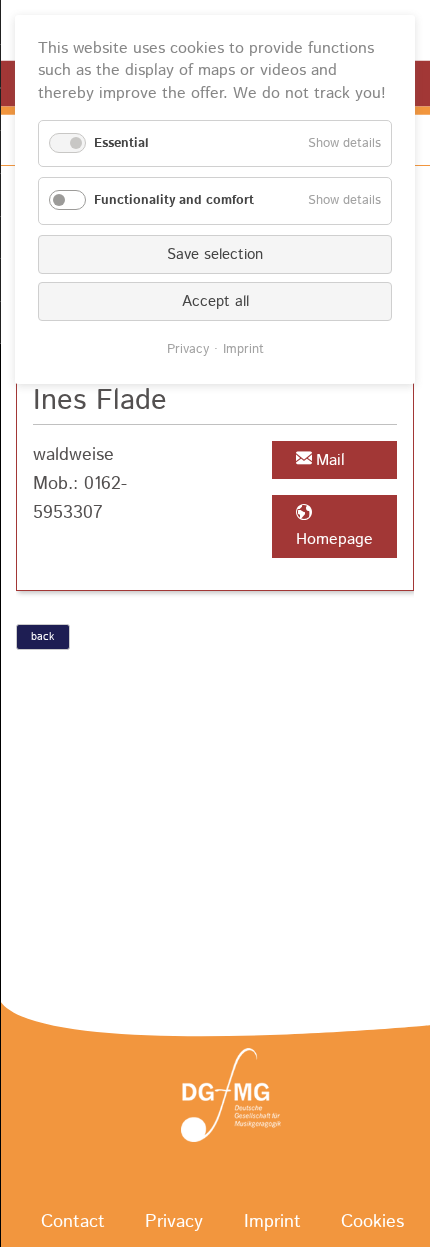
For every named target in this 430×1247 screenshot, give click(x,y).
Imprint (243, 349)
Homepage (334, 539)
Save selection (215, 254)
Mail (330, 460)
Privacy (188, 349)
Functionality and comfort (174, 200)
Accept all (215, 301)
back (42, 637)
